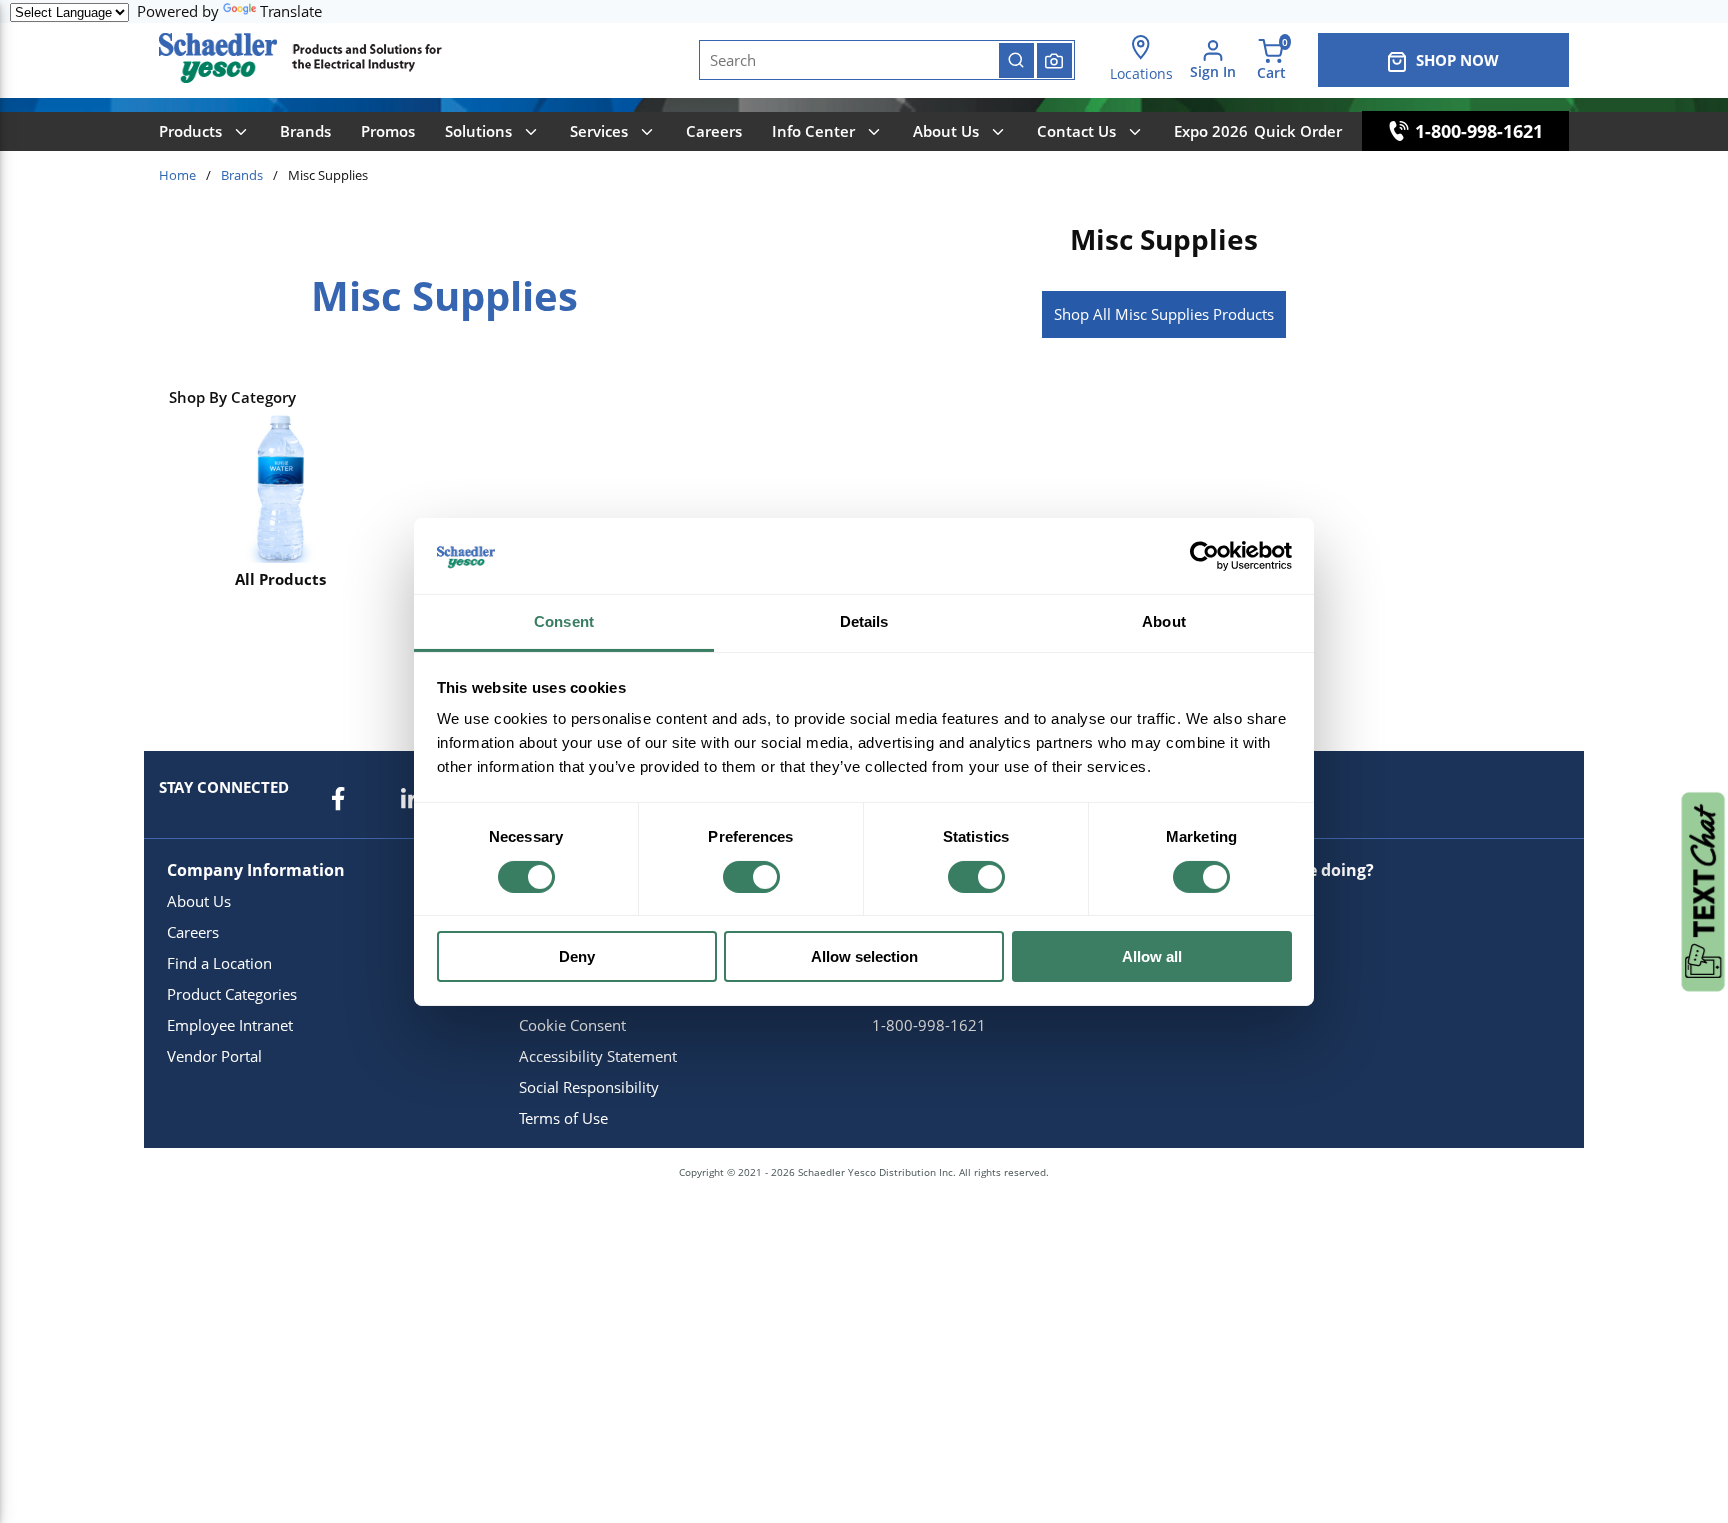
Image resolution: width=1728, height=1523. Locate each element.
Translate (291, 11)
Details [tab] (864, 621)
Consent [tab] (564, 621)
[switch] (751, 877)
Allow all (1152, 956)
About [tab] (1164, 621)
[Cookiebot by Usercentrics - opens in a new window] (1204, 556)
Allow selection (864, 956)
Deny (577, 956)
